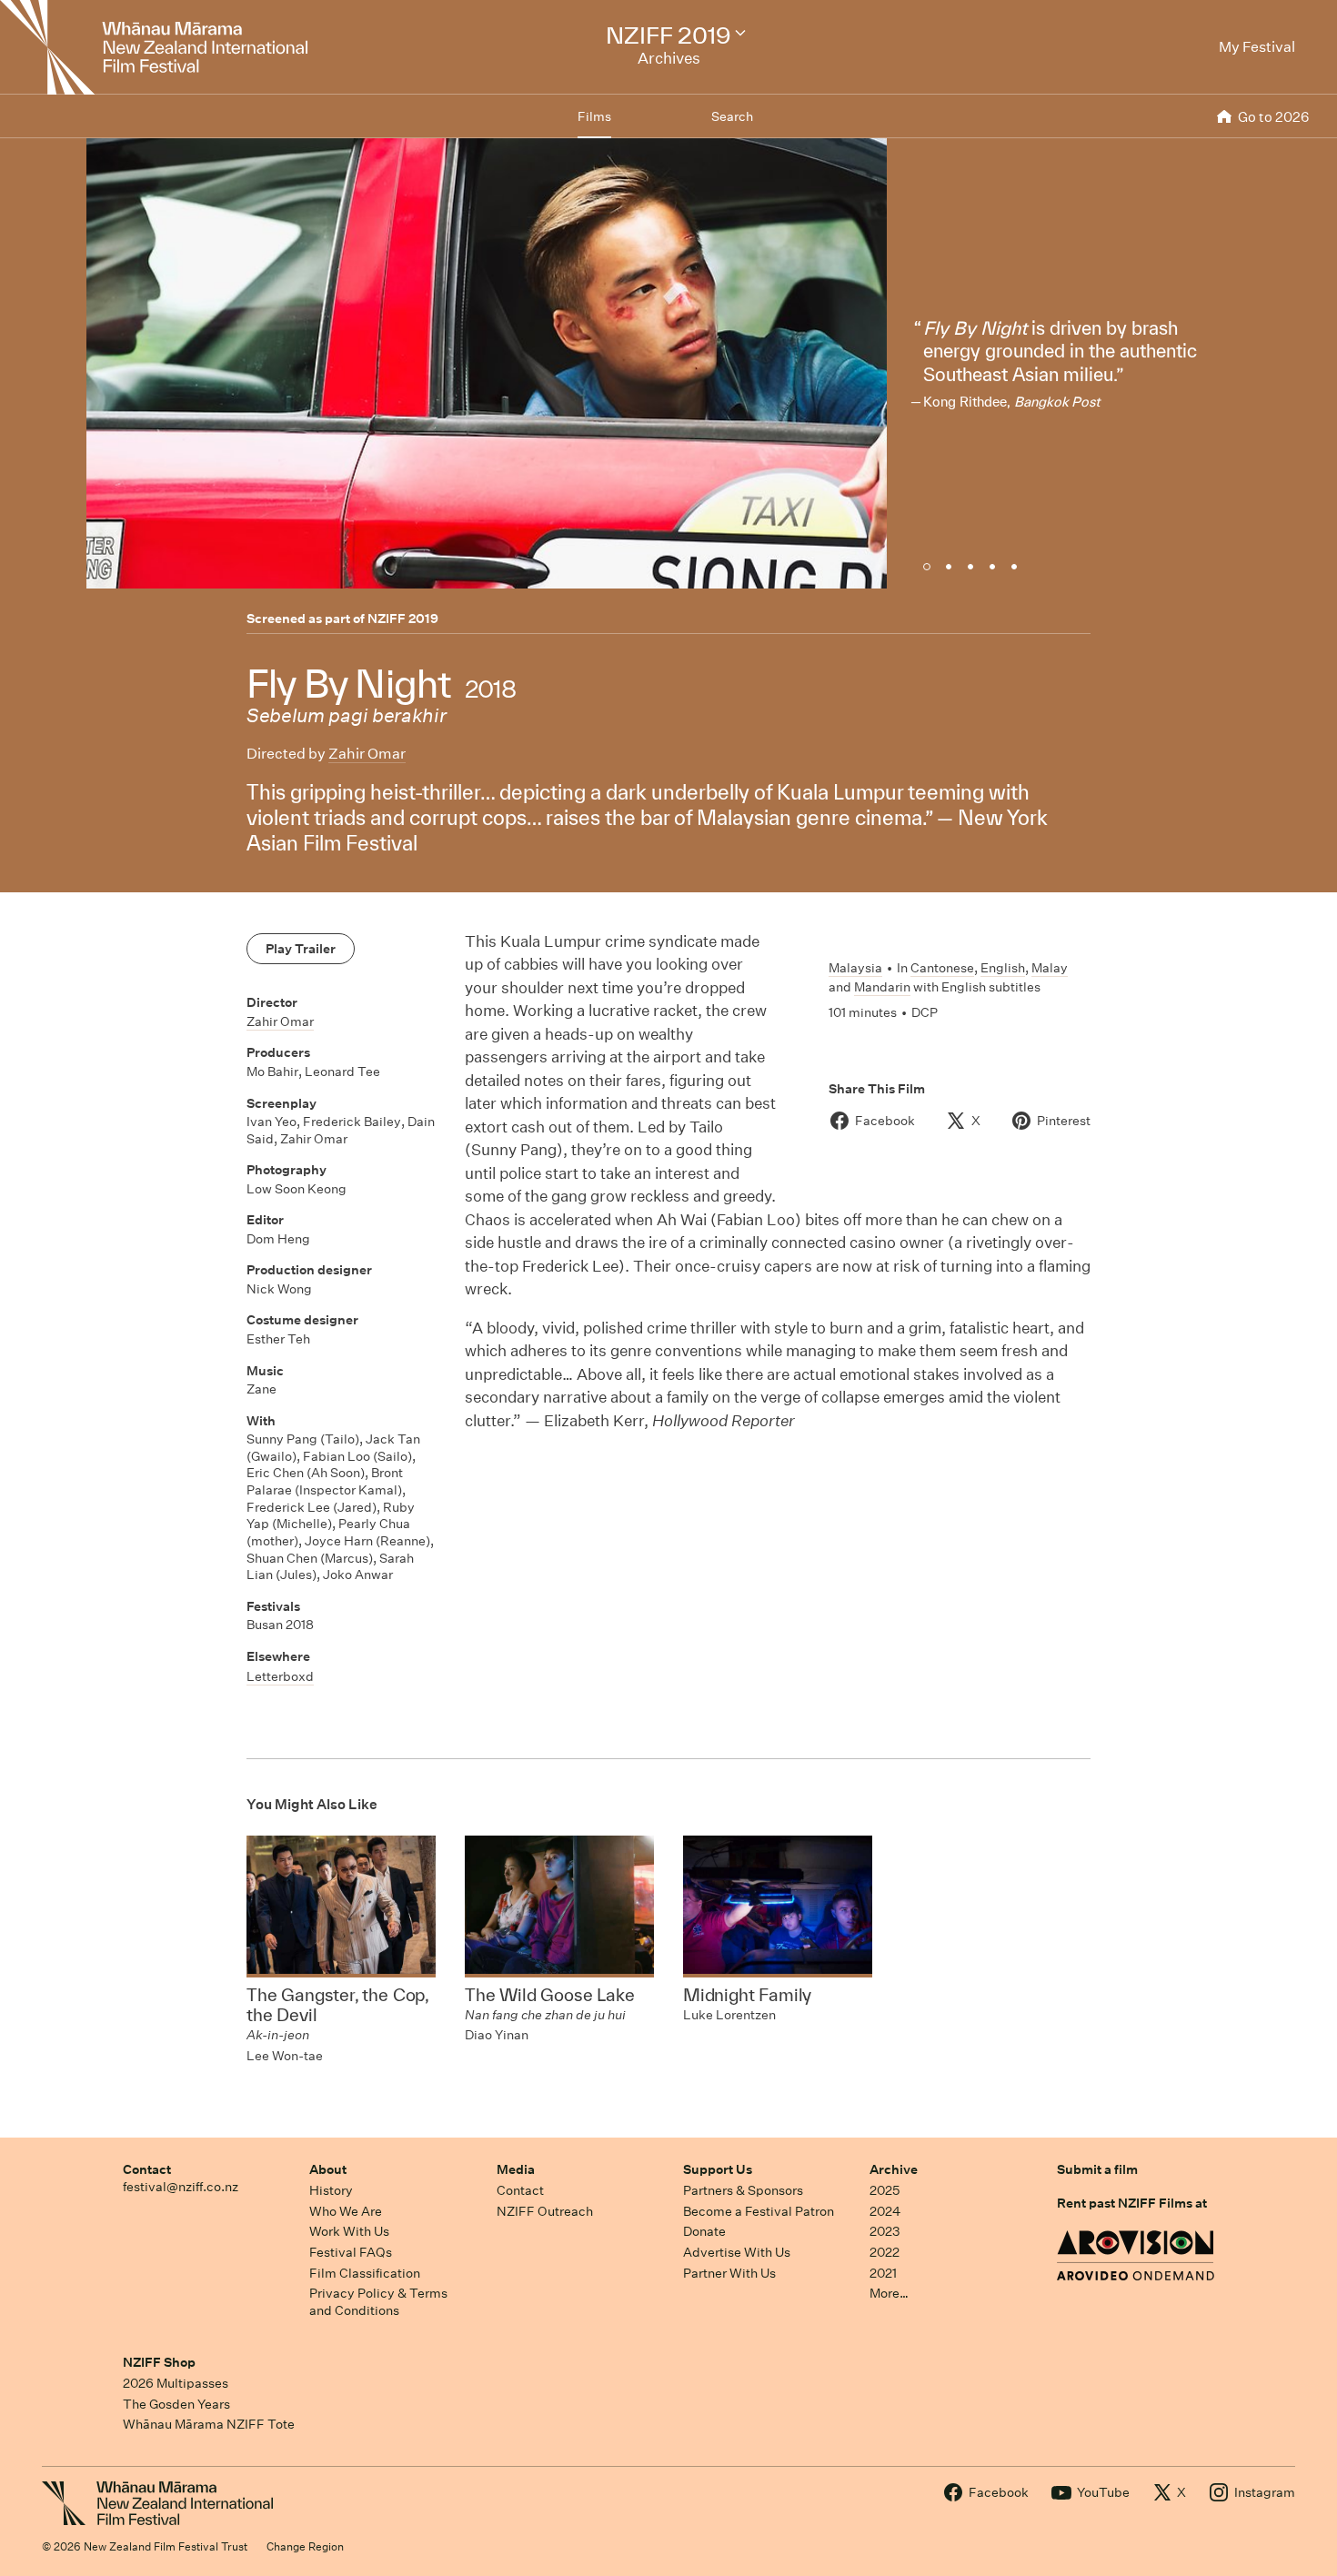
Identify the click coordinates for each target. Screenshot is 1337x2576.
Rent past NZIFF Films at (1132, 2203)
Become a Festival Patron (759, 2211)
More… (889, 2293)
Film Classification (365, 2273)
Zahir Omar (367, 754)
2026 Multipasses (176, 2383)
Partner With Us (729, 2273)
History (331, 2190)
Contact (147, 2169)
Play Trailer (301, 949)
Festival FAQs (351, 2252)
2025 (885, 2190)
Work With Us (349, 2231)
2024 (885, 2211)
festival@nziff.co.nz (181, 2187)
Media (516, 2169)
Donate (704, 2231)
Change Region (305, 2546)
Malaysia (855, 968)
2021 (883, 2273)
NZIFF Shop (159, 2362)
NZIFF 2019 (403, 619)
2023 (885, 2231)
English (1003, 968)
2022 (885, 2252)
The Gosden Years (176, 2404)
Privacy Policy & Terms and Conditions (378, 2302)
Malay (1050, 968)
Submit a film (1097, 2169)
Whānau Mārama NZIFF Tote (209, 2424)
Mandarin (882, 987)
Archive (894, 2169)
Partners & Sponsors (743, 2190)
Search (732, 116)
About (328, 2169)
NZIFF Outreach (545, 2211)
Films (594, 116)
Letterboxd (280, 1676)
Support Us (718, 2169)
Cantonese (942, 968)
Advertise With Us (737, 2252)
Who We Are (346, 2211)
